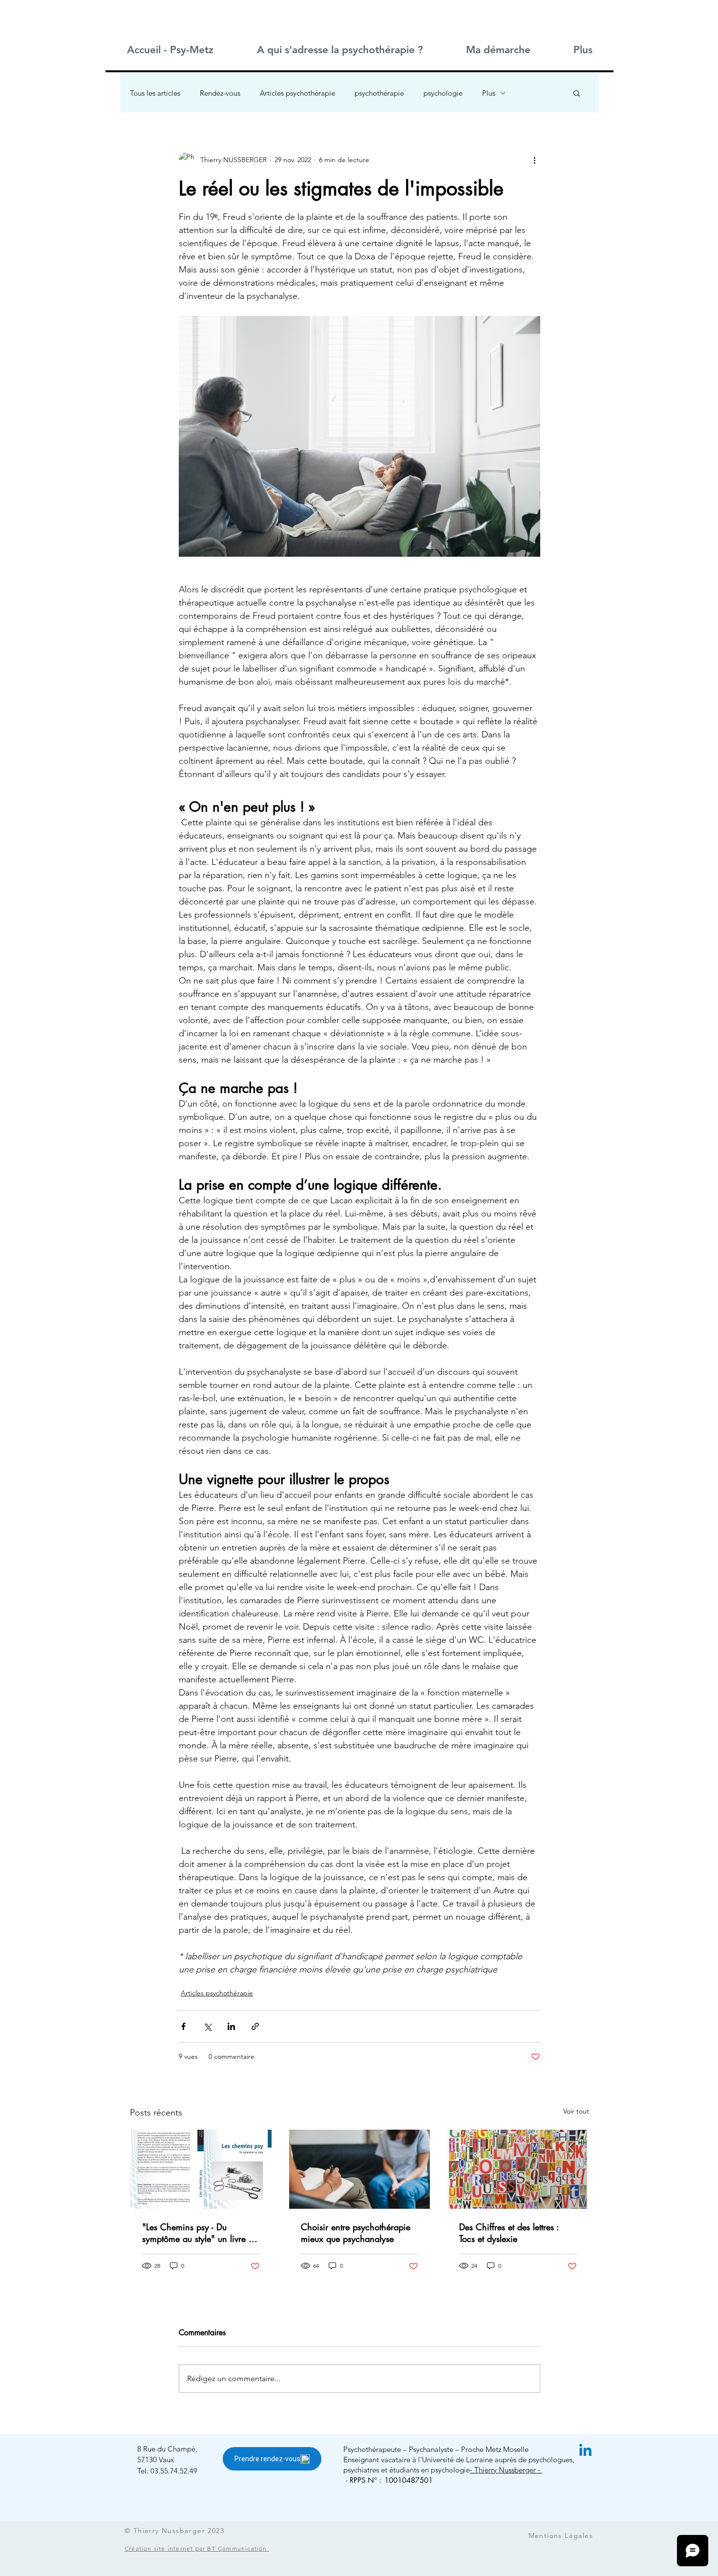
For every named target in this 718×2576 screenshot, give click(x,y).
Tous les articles (155, 93)
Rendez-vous (220, 93)
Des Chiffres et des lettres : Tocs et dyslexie (509, 2233)
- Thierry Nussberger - (506, 2470)
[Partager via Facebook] (183, 2026)
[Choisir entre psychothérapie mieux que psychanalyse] (360, 2169)
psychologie (443, 93)
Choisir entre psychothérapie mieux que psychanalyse (356, 2233)
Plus (489, 93)
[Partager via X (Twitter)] (207, 2026)
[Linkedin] (585, 2451)
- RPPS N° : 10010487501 (389, 2480)
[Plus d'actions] (534, 160)
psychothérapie (379, 93)
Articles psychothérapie (297, 93)
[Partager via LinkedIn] (231, 2026)
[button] (339, 50)
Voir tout (576, 2111)
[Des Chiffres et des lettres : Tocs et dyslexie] (518, 2169)
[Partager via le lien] (255, 2026)
